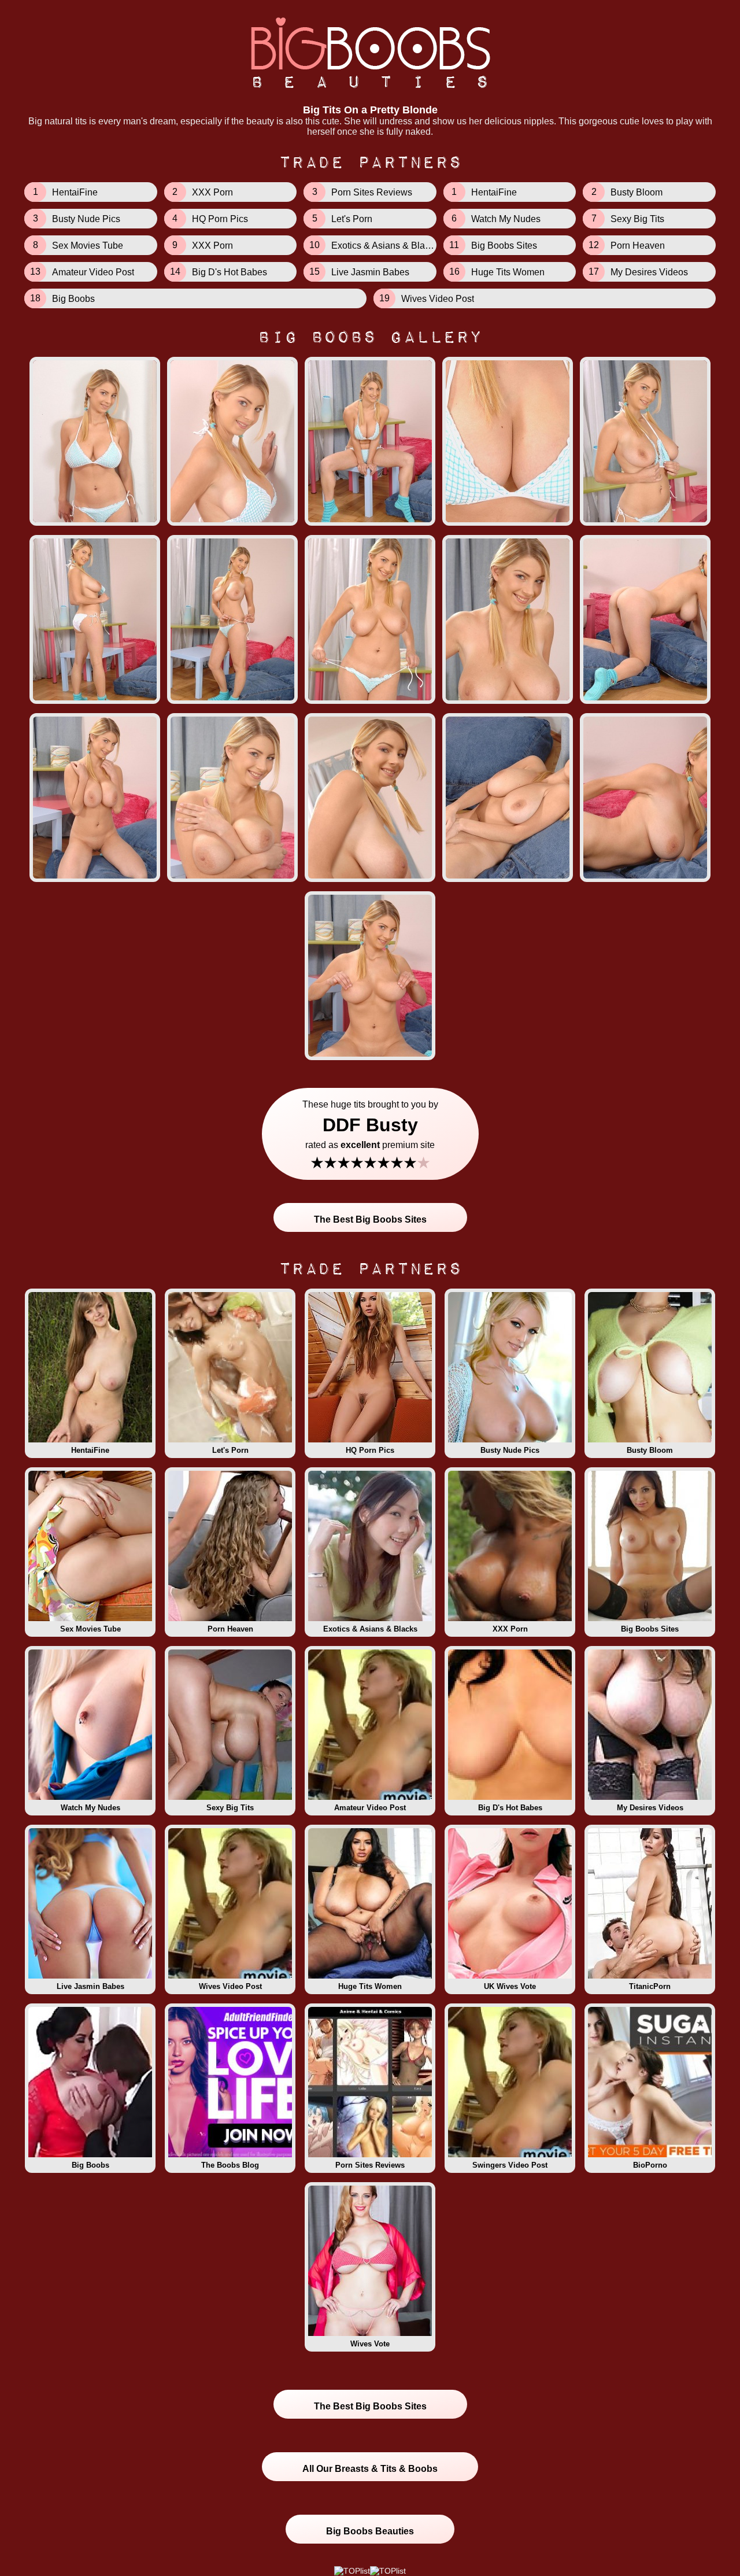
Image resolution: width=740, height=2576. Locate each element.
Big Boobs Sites (650, 1629)
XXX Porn (510, 1629)
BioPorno (650, 2165)
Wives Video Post (230, 1986)
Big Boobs (90, 2165)
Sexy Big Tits (230, 1808)
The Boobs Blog (230, 2165)
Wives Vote (370, 2344)
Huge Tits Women (370, 1986)
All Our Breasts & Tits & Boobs (370, 2469)
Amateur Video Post (370, 1808)
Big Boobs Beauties (370, 2531)
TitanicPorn (650, 1986)
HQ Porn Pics (370, 1450)
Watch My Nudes (90, 1808)
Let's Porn (230, 1450)
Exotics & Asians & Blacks (370, 1629)
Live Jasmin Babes (90, 1986)
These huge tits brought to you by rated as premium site (370, 1136)
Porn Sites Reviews (370, 2165)
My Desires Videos (650, 1808)
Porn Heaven (230, 1629)
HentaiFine (90, 1450)
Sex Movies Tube (90, 1629)
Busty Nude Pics (510, 1450)
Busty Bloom (650, 1450)
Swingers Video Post (510, 2165)
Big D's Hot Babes (510, 1808)
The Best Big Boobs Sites (370, 1219)
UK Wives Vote (510, 1986)
